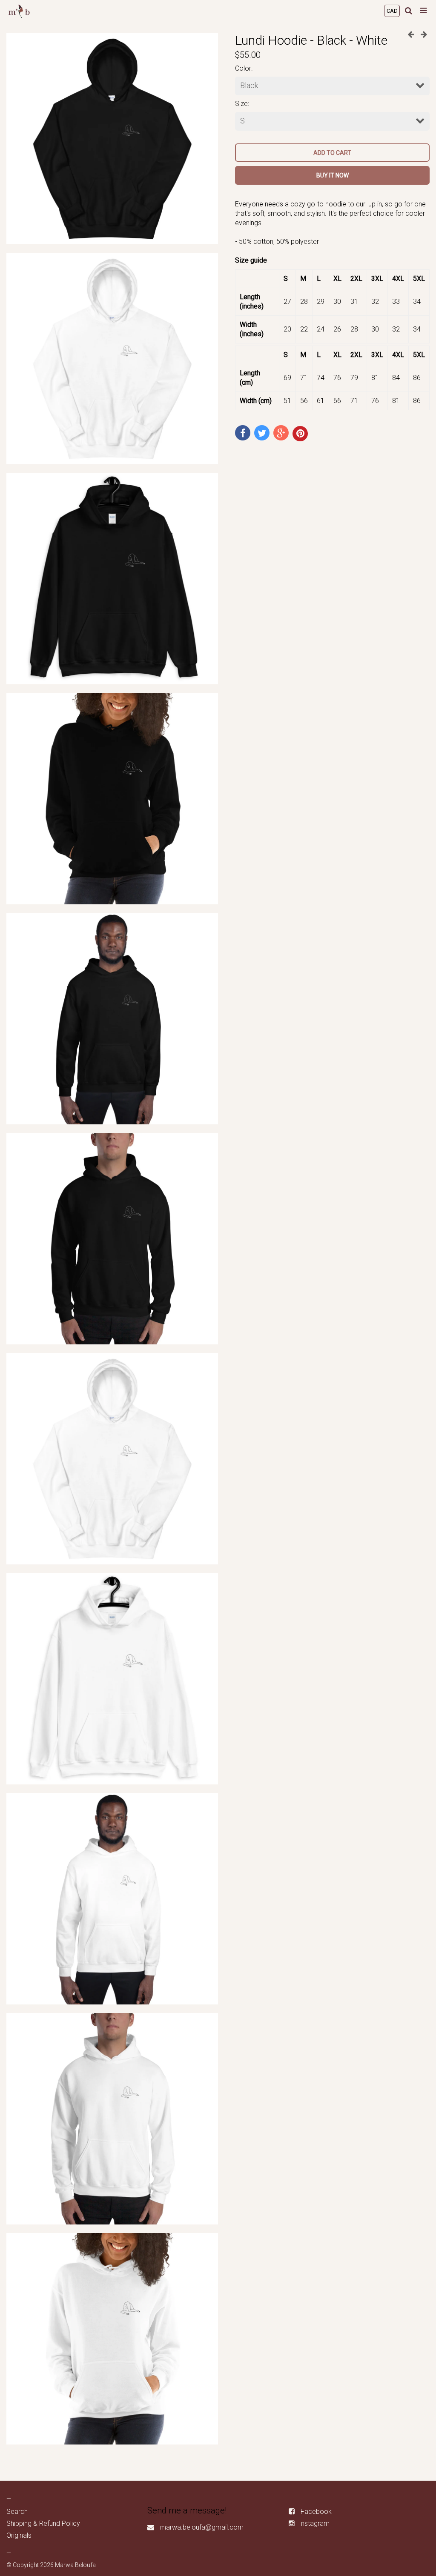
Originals (19, 2535)
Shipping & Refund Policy (43, 2523)
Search (17, 2512)
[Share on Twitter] (262, 433)
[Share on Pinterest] (300, 434)
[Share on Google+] (281, 433)
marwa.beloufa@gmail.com (202, 2527)
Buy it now (333, 175)
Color (243, 68)
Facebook (316, 2512)
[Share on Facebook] (243, 433)
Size (241, 104)
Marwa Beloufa (75, 2565)
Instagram (314, 2523)
